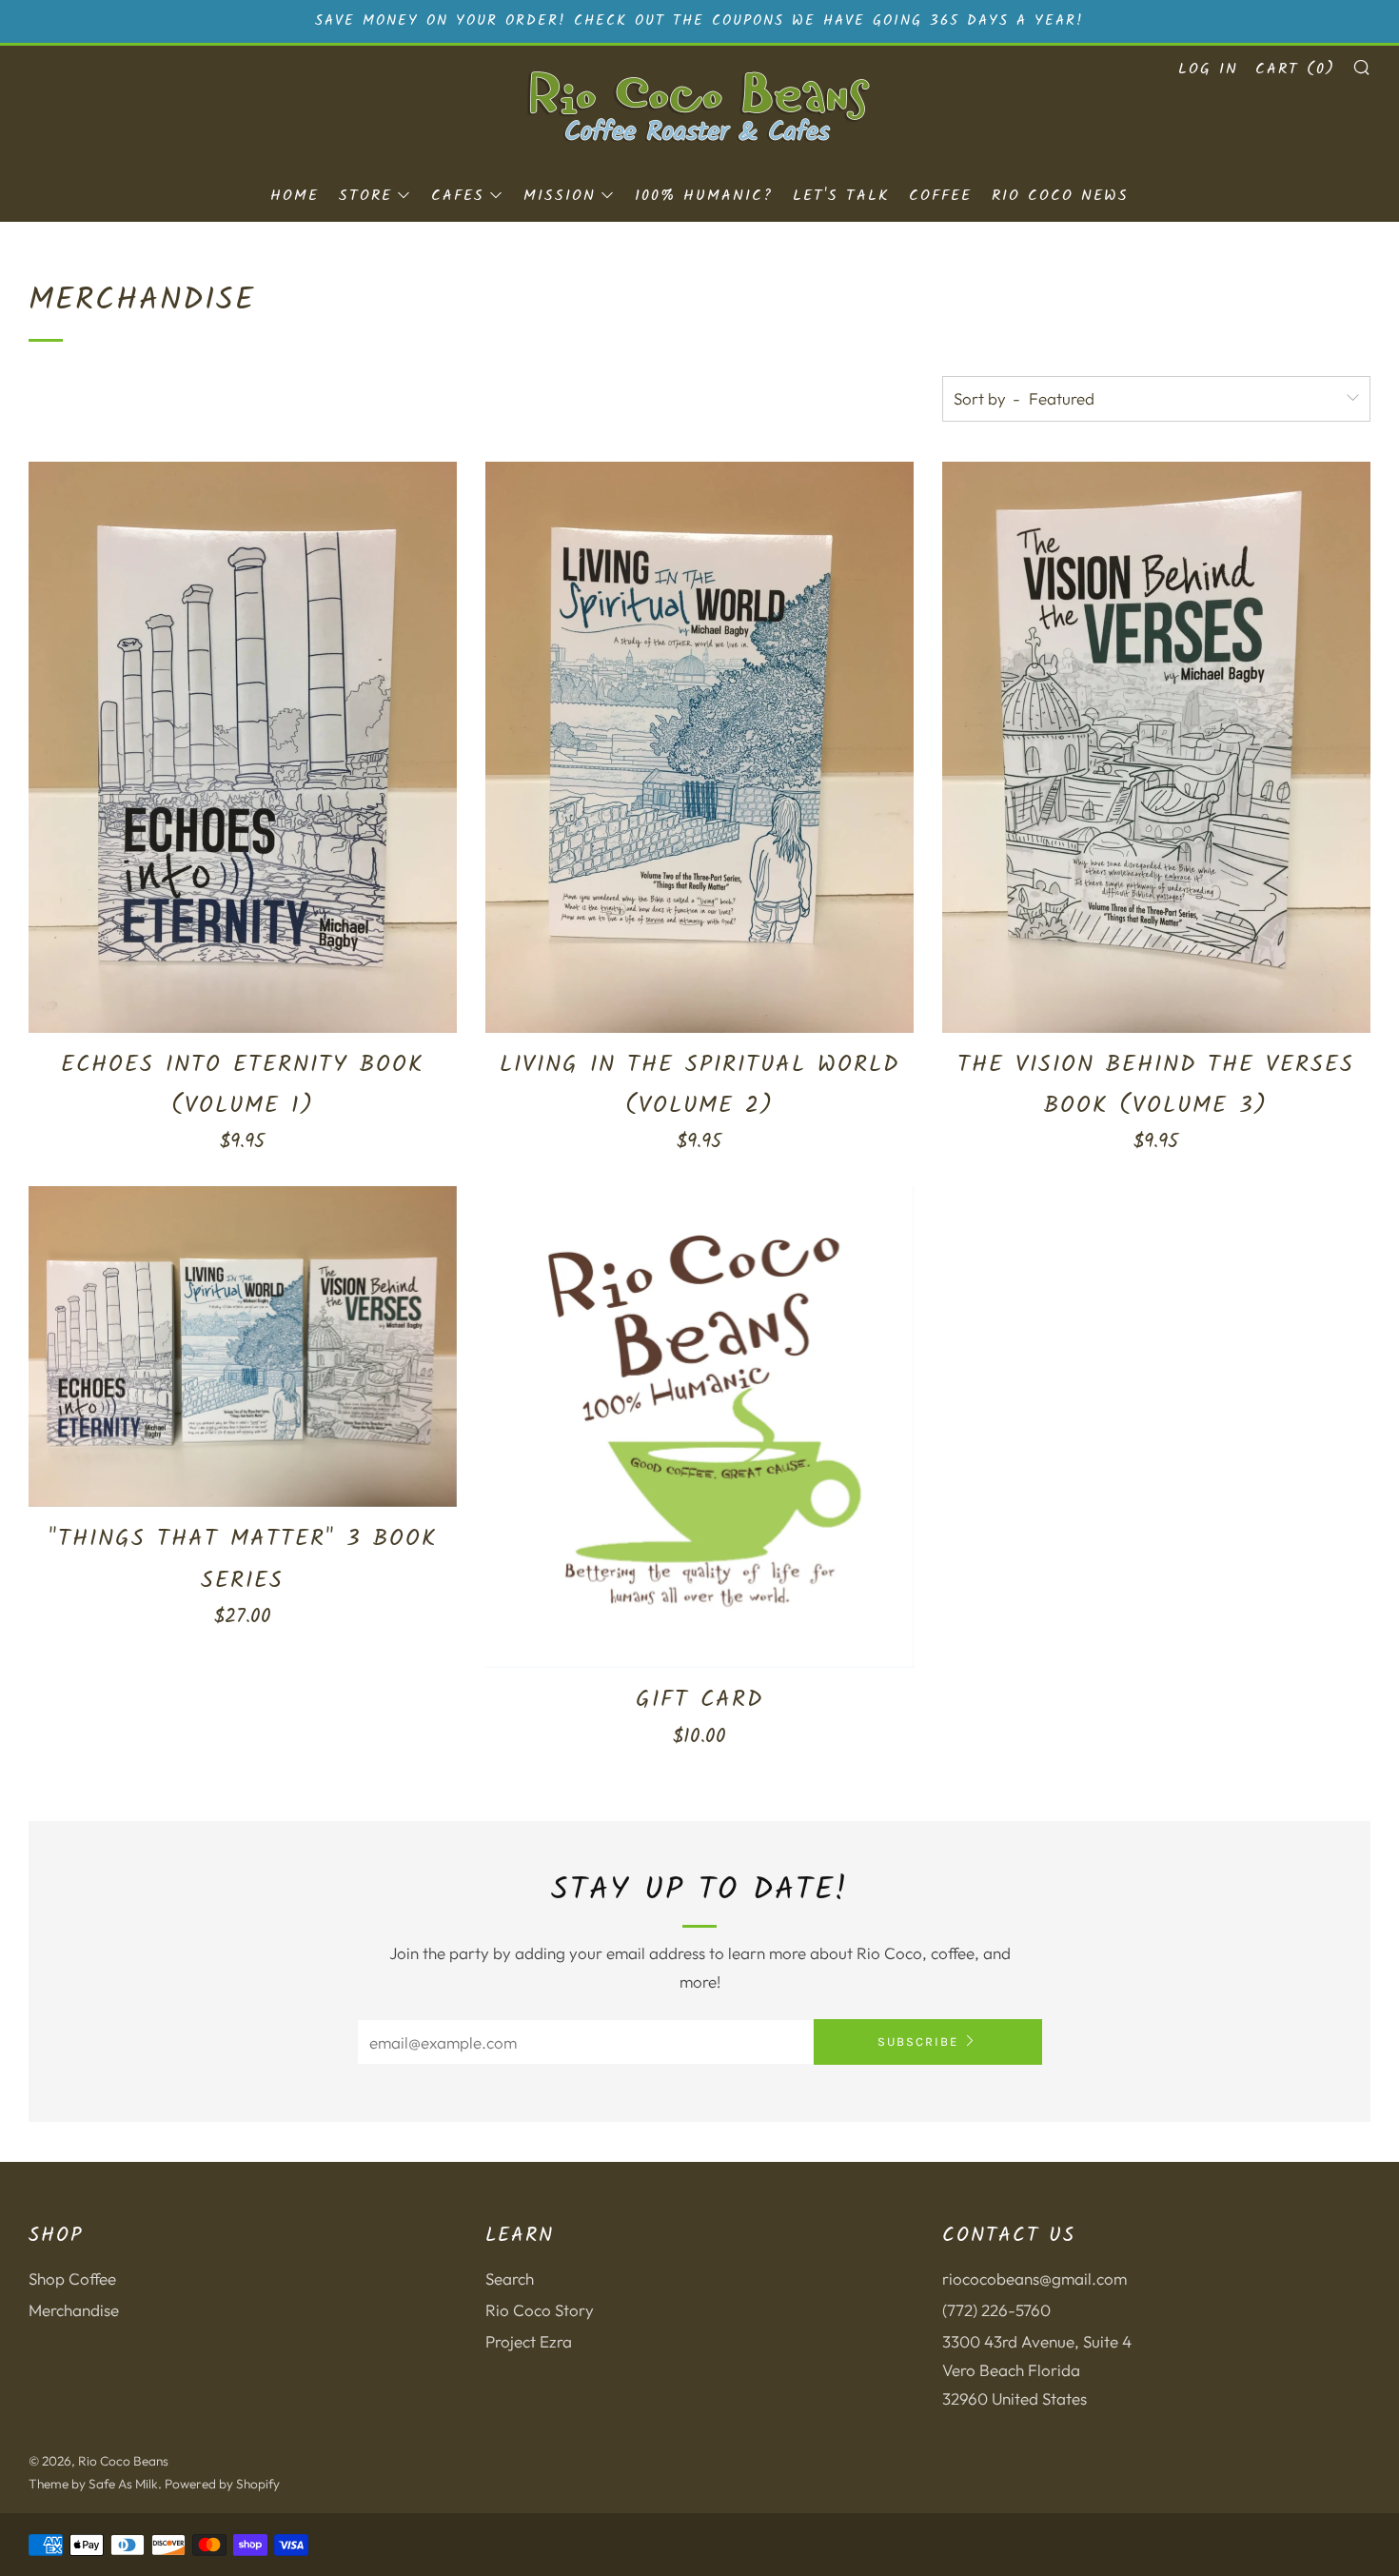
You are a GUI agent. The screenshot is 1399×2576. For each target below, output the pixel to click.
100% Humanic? (704, 196)
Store (365, 196)
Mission (560, 196)
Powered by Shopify (222, 2484)
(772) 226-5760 (996, 2310)
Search (510, 2279)
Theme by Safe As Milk (93, 2484)
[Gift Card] (699, 1427)
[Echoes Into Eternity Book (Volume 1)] (243, 747)
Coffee (940, 196)
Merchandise (74, 2310)
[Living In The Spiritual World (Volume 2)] (699, 747)
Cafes (458, 196)
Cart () (1295, 69)
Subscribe (918, 2041)
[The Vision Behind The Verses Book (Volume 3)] (1156, 747)
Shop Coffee (72, 2279)
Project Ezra (529, 2341)
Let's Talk (841, 196)
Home (295, 196)
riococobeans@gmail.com (1034, 2279)
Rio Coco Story (540, 2310)
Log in (1208, 69)
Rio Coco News (1060, 196)
